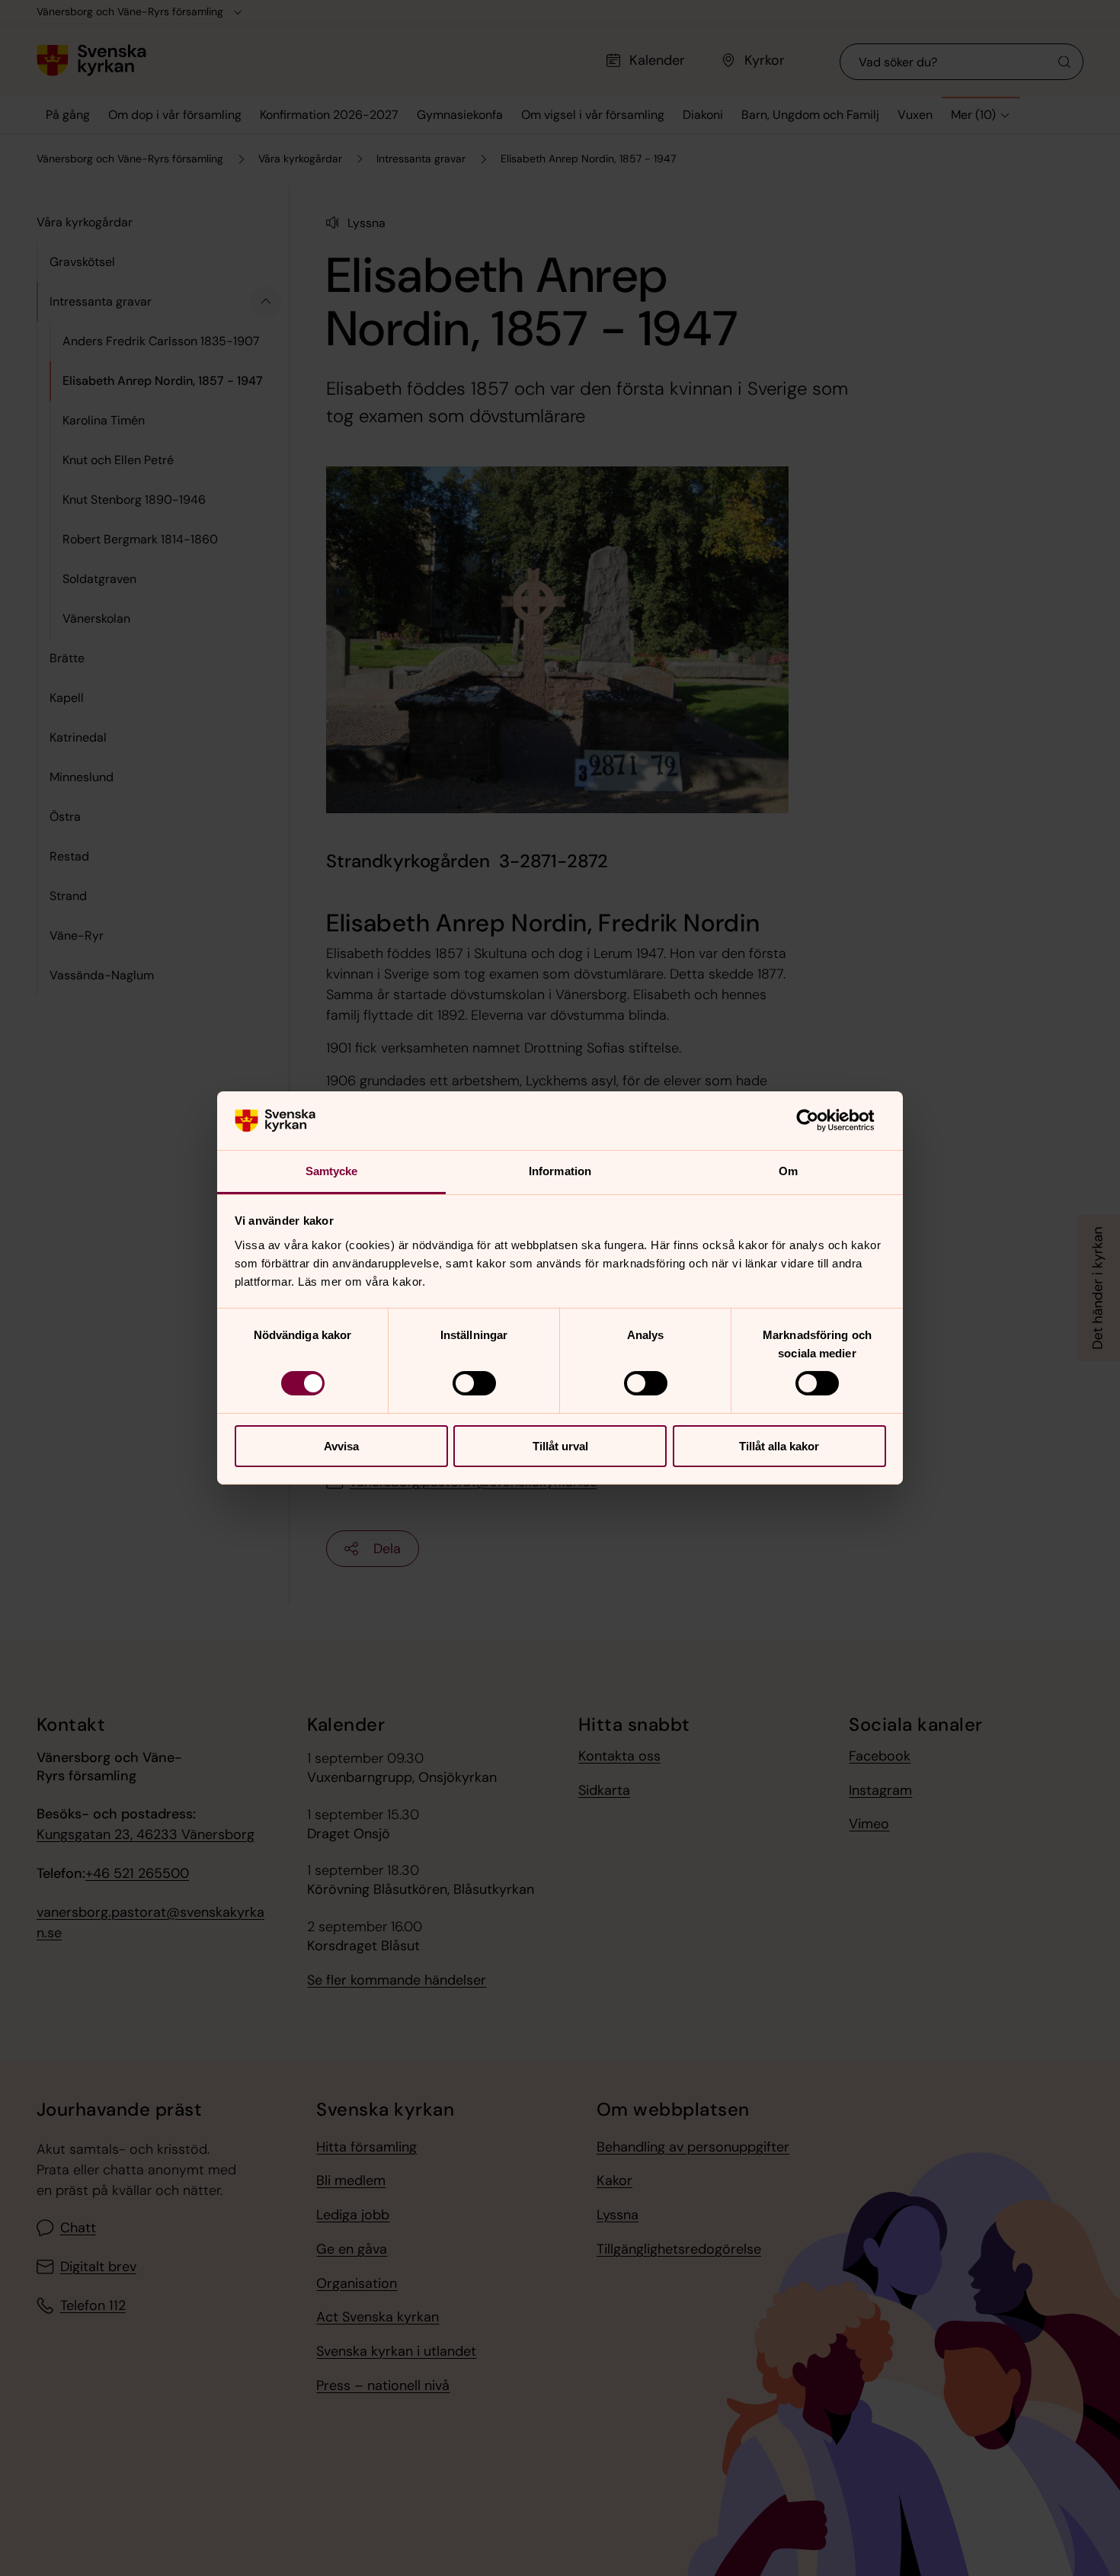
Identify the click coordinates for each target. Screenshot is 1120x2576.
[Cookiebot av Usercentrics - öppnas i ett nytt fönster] (819, 1120)
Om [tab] (788, 1171)
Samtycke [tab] (332, 1171)
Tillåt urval (560, 1446)
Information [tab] (560, 1171)
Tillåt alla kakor (779, 1446)
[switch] (474, 1383)
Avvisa (341, 1446)
